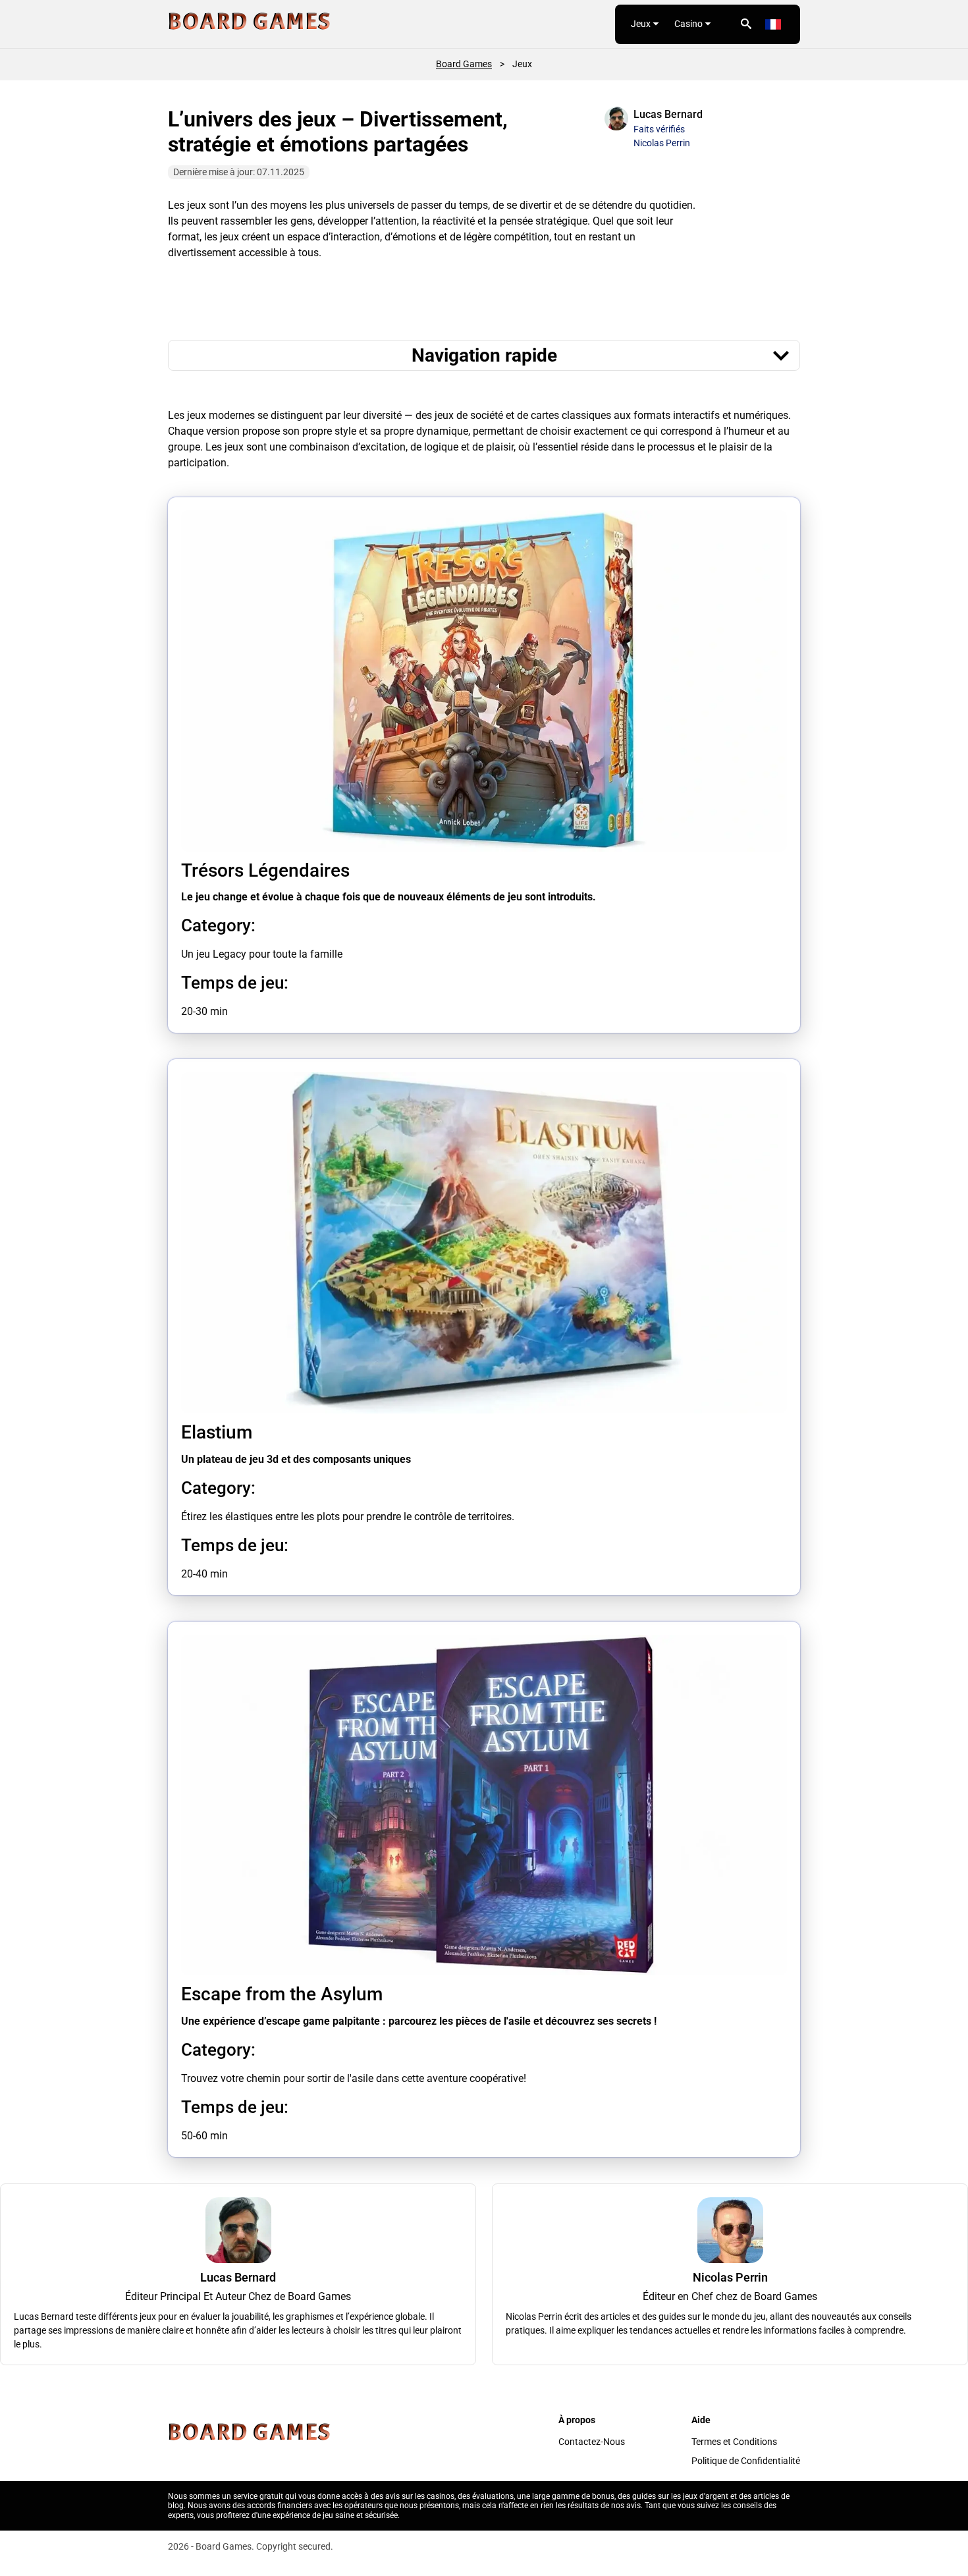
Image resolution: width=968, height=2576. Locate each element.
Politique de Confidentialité (746, 2461)
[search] (746, 24)
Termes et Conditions (734, 2442)
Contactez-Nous (592, 2442)
